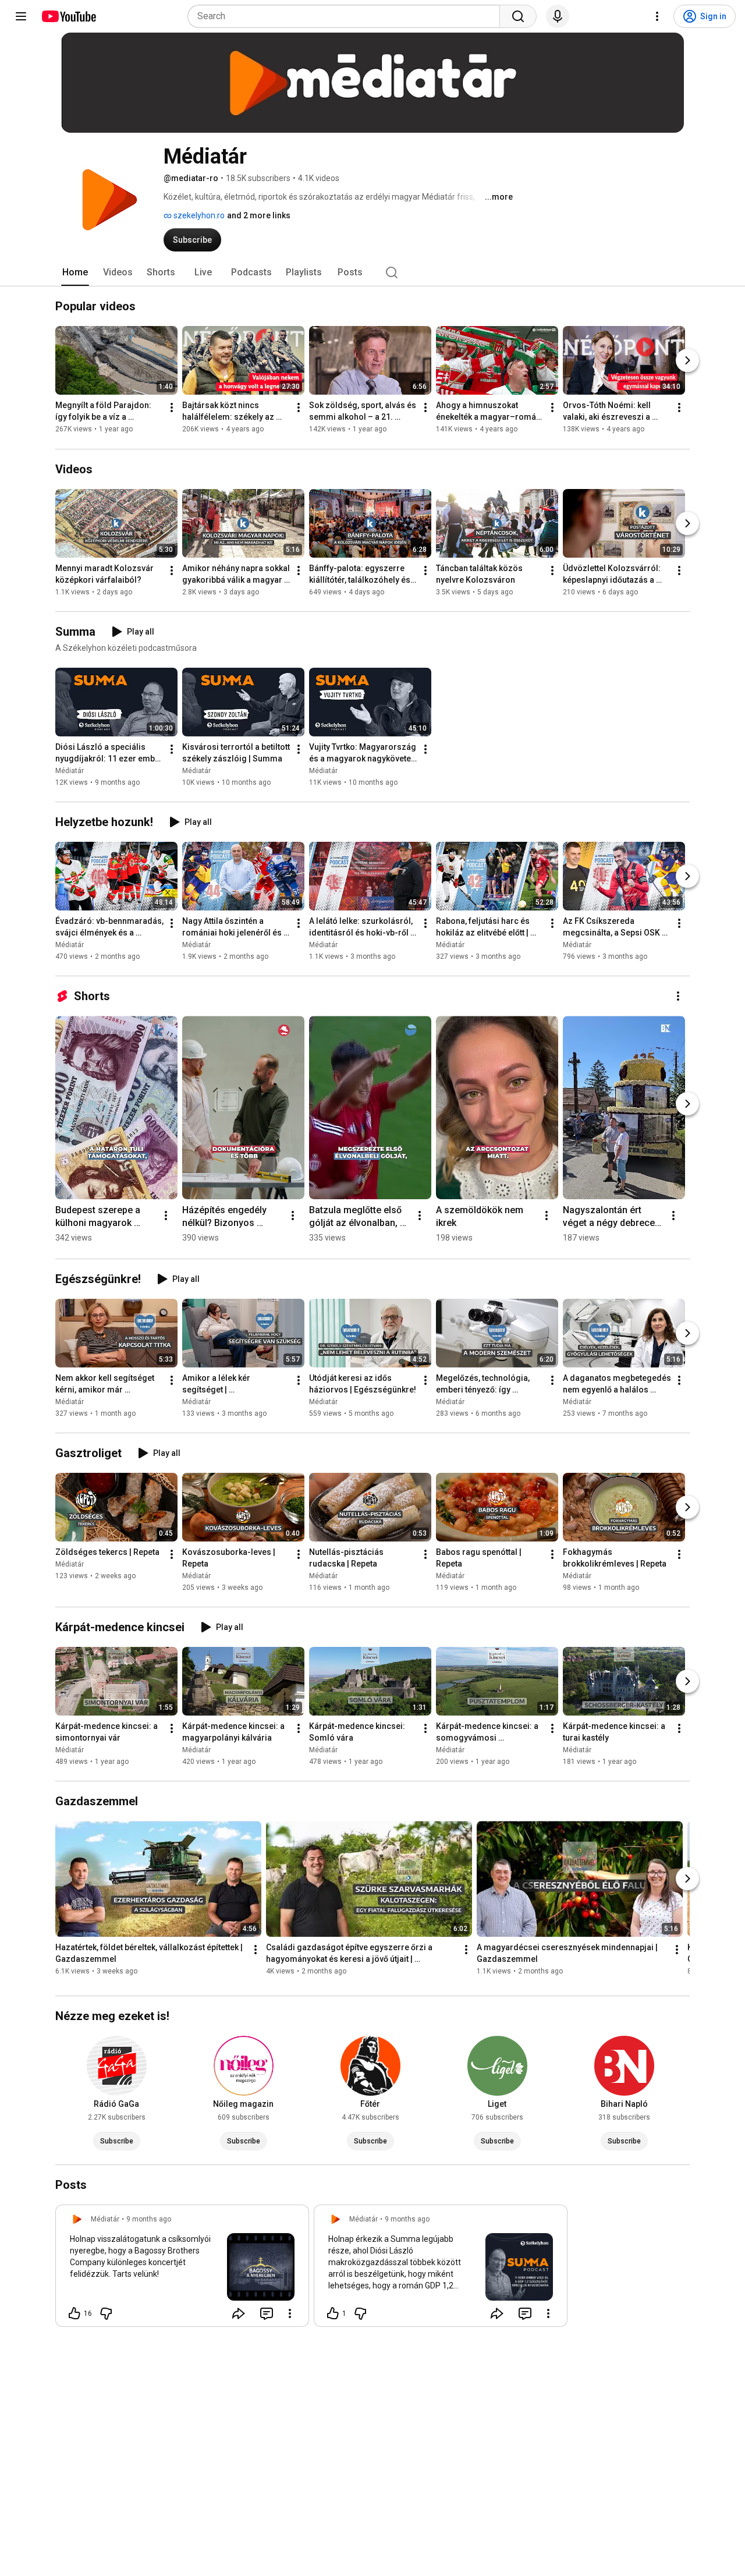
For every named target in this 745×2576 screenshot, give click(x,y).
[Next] (687, 361)
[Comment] (267, 2313)
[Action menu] (290, 2313)
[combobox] (347, 16)
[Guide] (21, 16)
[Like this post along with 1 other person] (333, 2313)
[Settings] (657, 16)
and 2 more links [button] (259, 215)
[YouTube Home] (68, 16)
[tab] (75, 272)
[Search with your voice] (558, 16)
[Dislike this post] (106, 2313)
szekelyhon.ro (198, 215)
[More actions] (172, 408)
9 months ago (149, 2219)
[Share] (239, 2313)
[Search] (518, 16)
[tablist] (372, 272)
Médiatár (70, 771)
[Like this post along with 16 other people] (74, 2313)
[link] (182, 2269)
